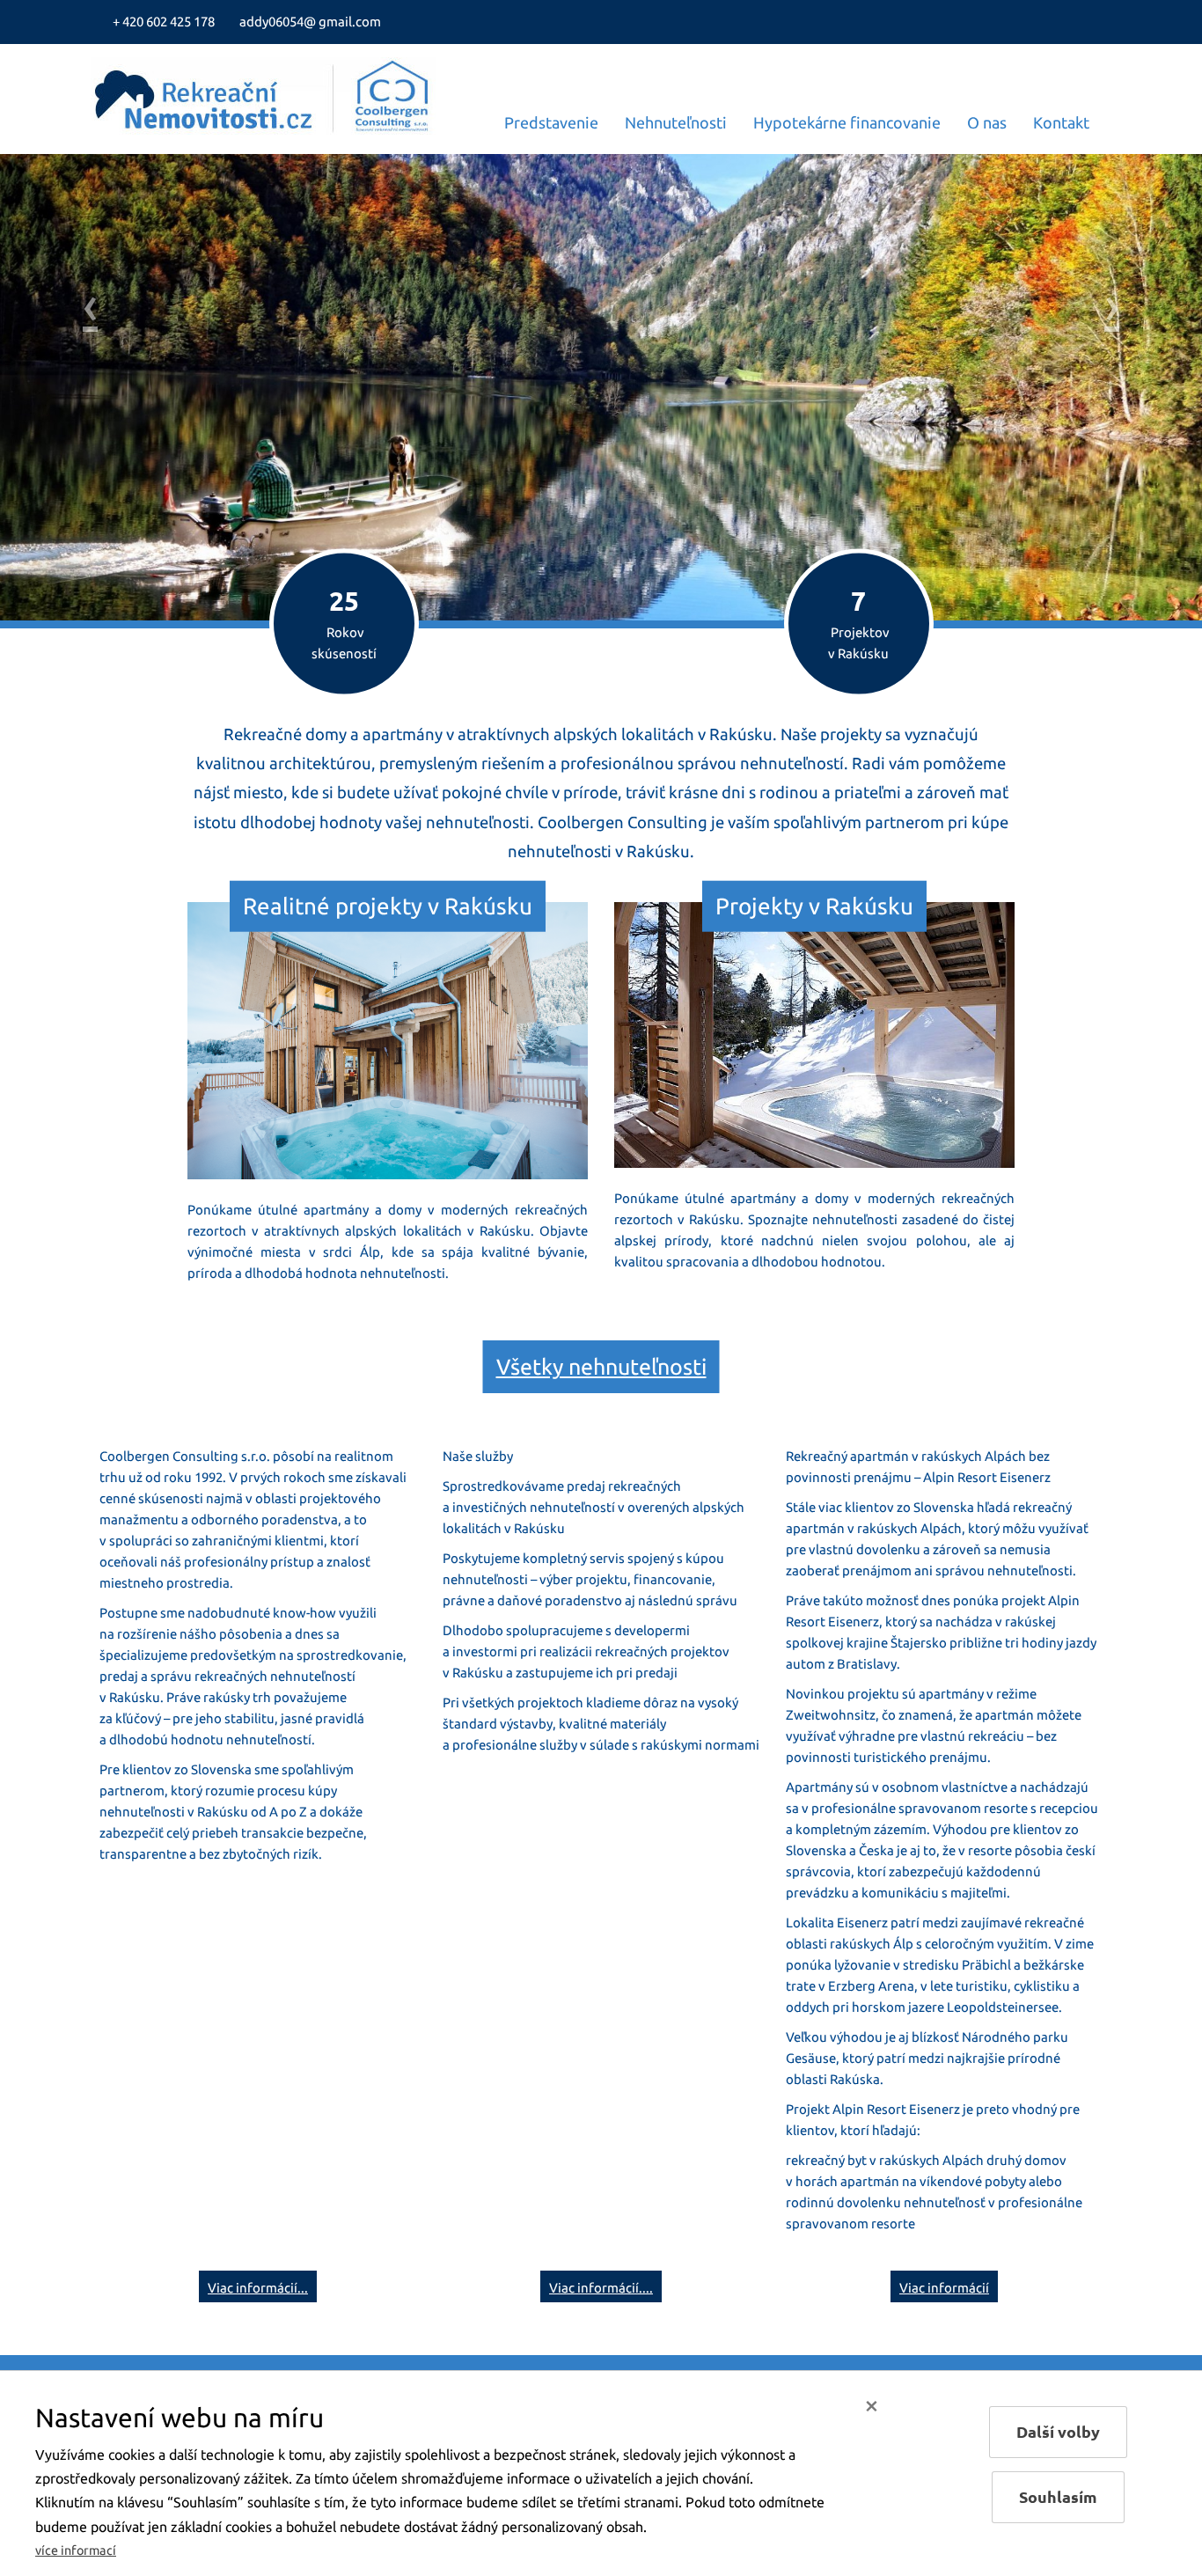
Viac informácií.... (601, 2288)
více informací (76, 2550)
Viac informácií (944, 2288)
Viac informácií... (258, 2288)
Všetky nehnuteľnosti (601, 1367)
